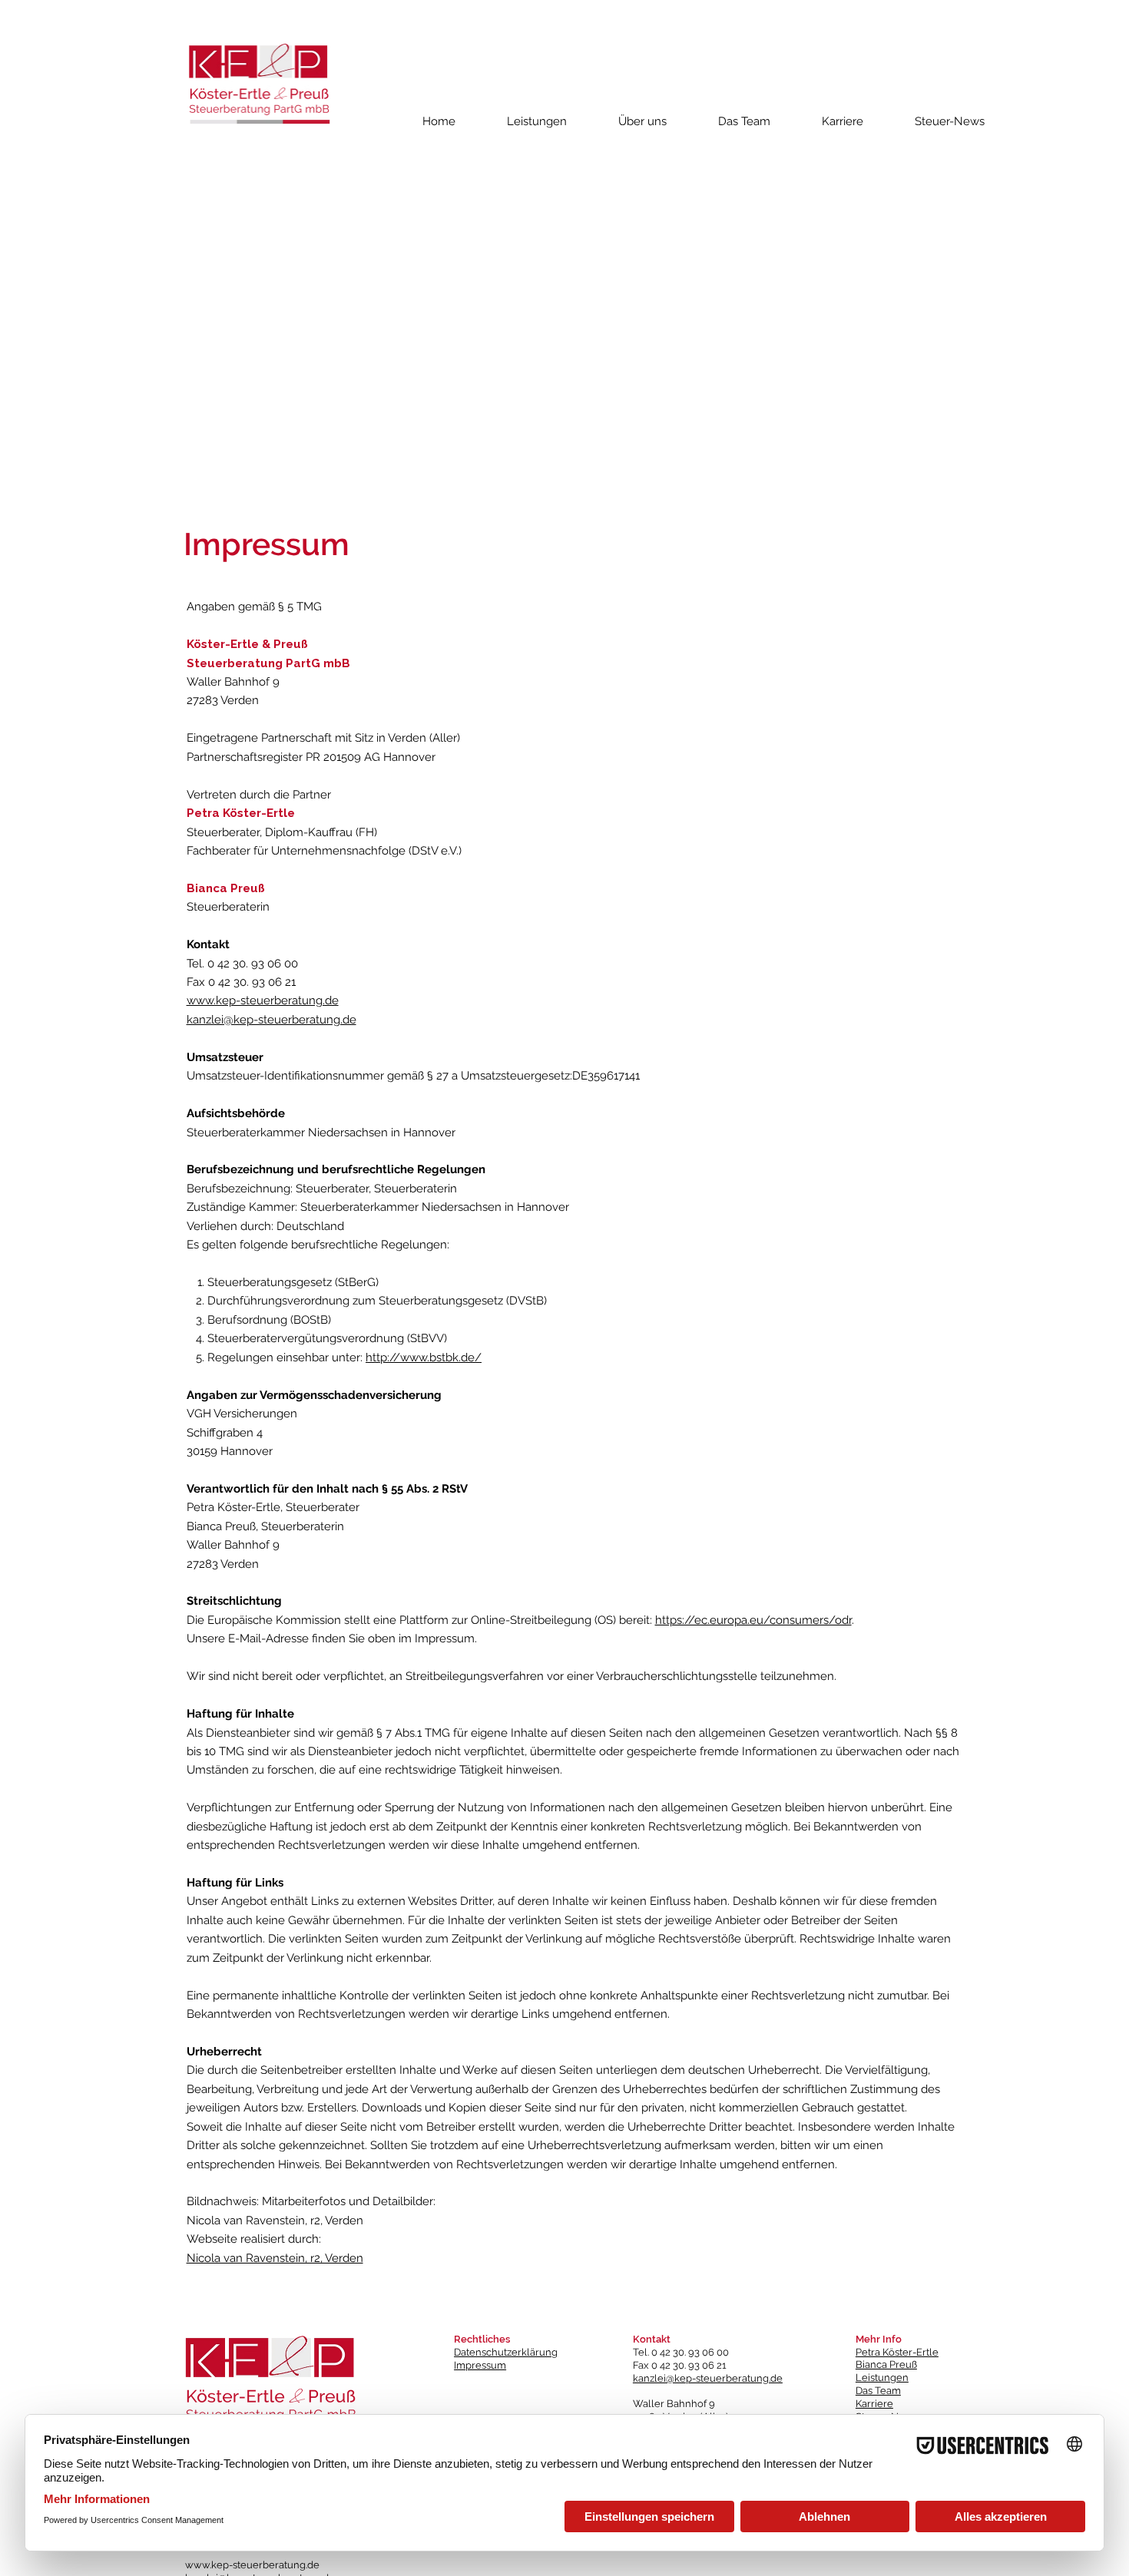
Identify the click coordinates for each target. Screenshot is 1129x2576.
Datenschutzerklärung (506, 2352)
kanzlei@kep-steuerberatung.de (271, 1020)
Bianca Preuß (886, 2364)
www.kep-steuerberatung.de (263, 1000)
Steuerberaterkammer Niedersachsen (287, 1133)
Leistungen (882, 2378)
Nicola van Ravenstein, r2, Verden (275, 2258)
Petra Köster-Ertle (897, 2352)
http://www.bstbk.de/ (424, 1357)
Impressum (480, 2365)
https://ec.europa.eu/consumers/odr (753, 1620)
